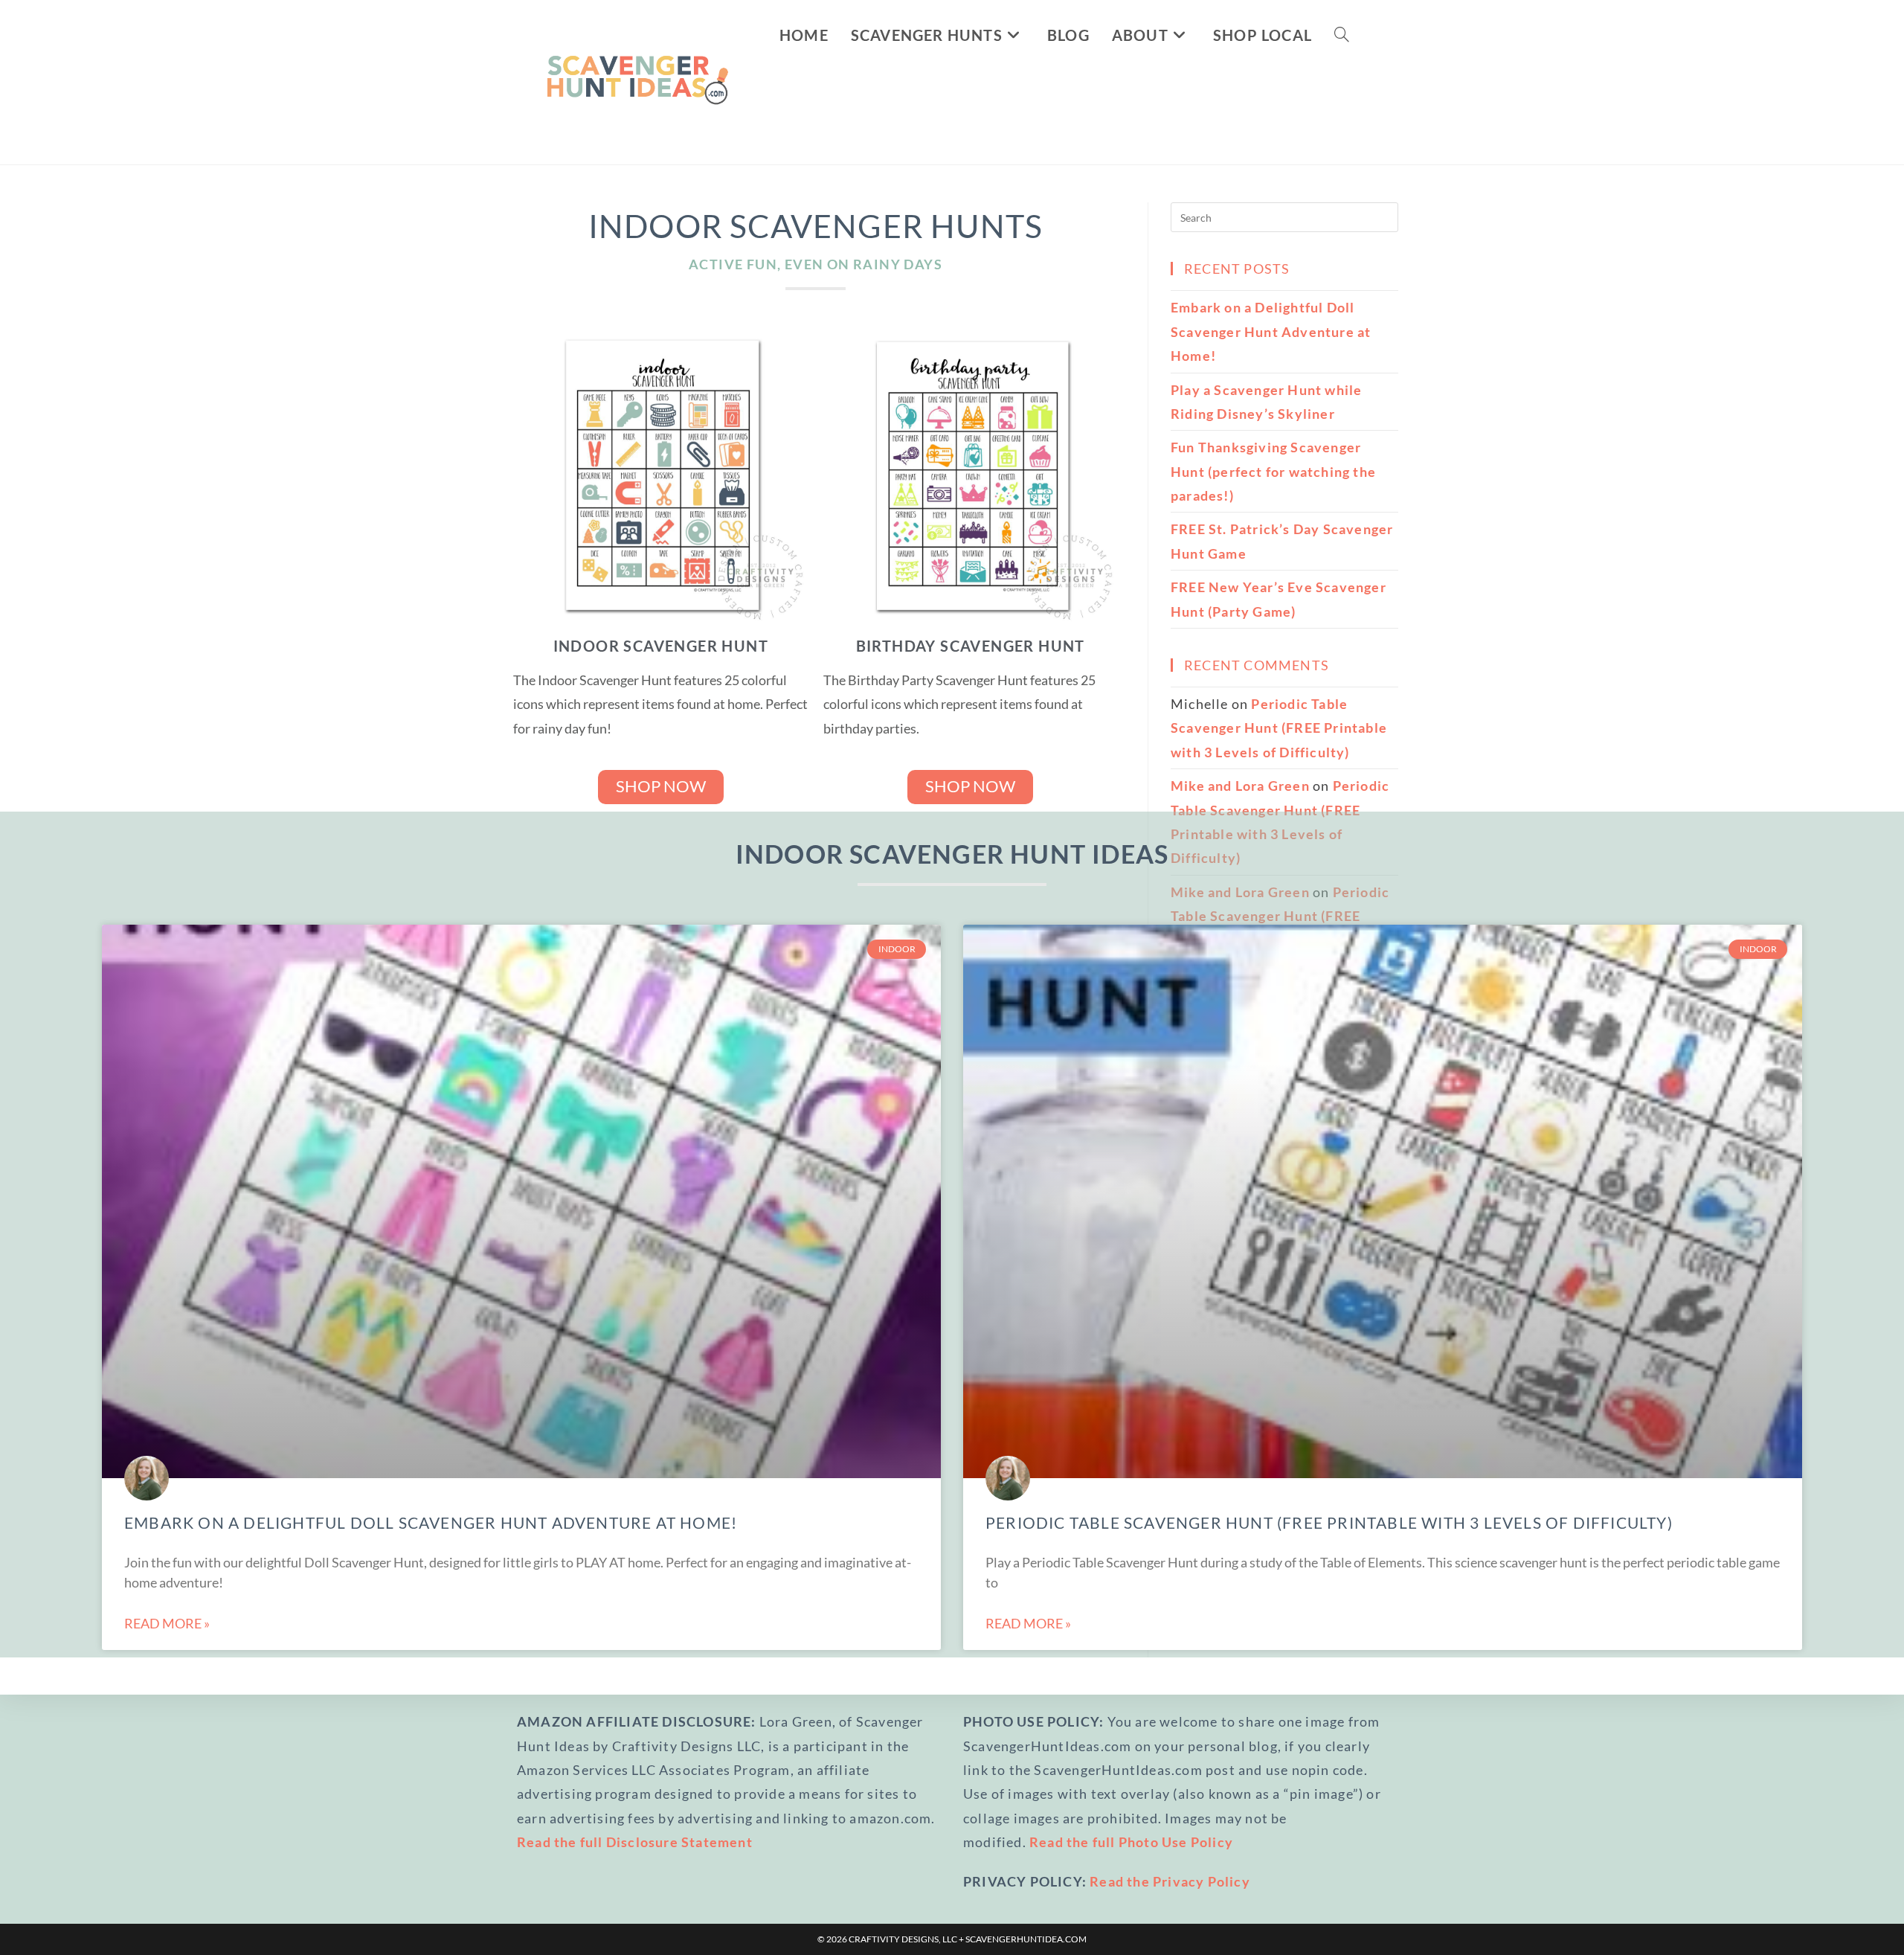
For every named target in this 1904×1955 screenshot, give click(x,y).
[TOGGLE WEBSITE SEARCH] (1342, 35)
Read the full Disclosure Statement (635, 1842)
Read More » (167, 1623)
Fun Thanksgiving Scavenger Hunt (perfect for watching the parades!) (1273, 471)
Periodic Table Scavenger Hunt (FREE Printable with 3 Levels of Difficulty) (1329, 1522)
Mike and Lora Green (1240, 786)
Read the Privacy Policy (1170, 1881)
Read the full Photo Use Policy (1131, 1842)
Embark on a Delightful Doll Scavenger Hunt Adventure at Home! (431, 1522)
